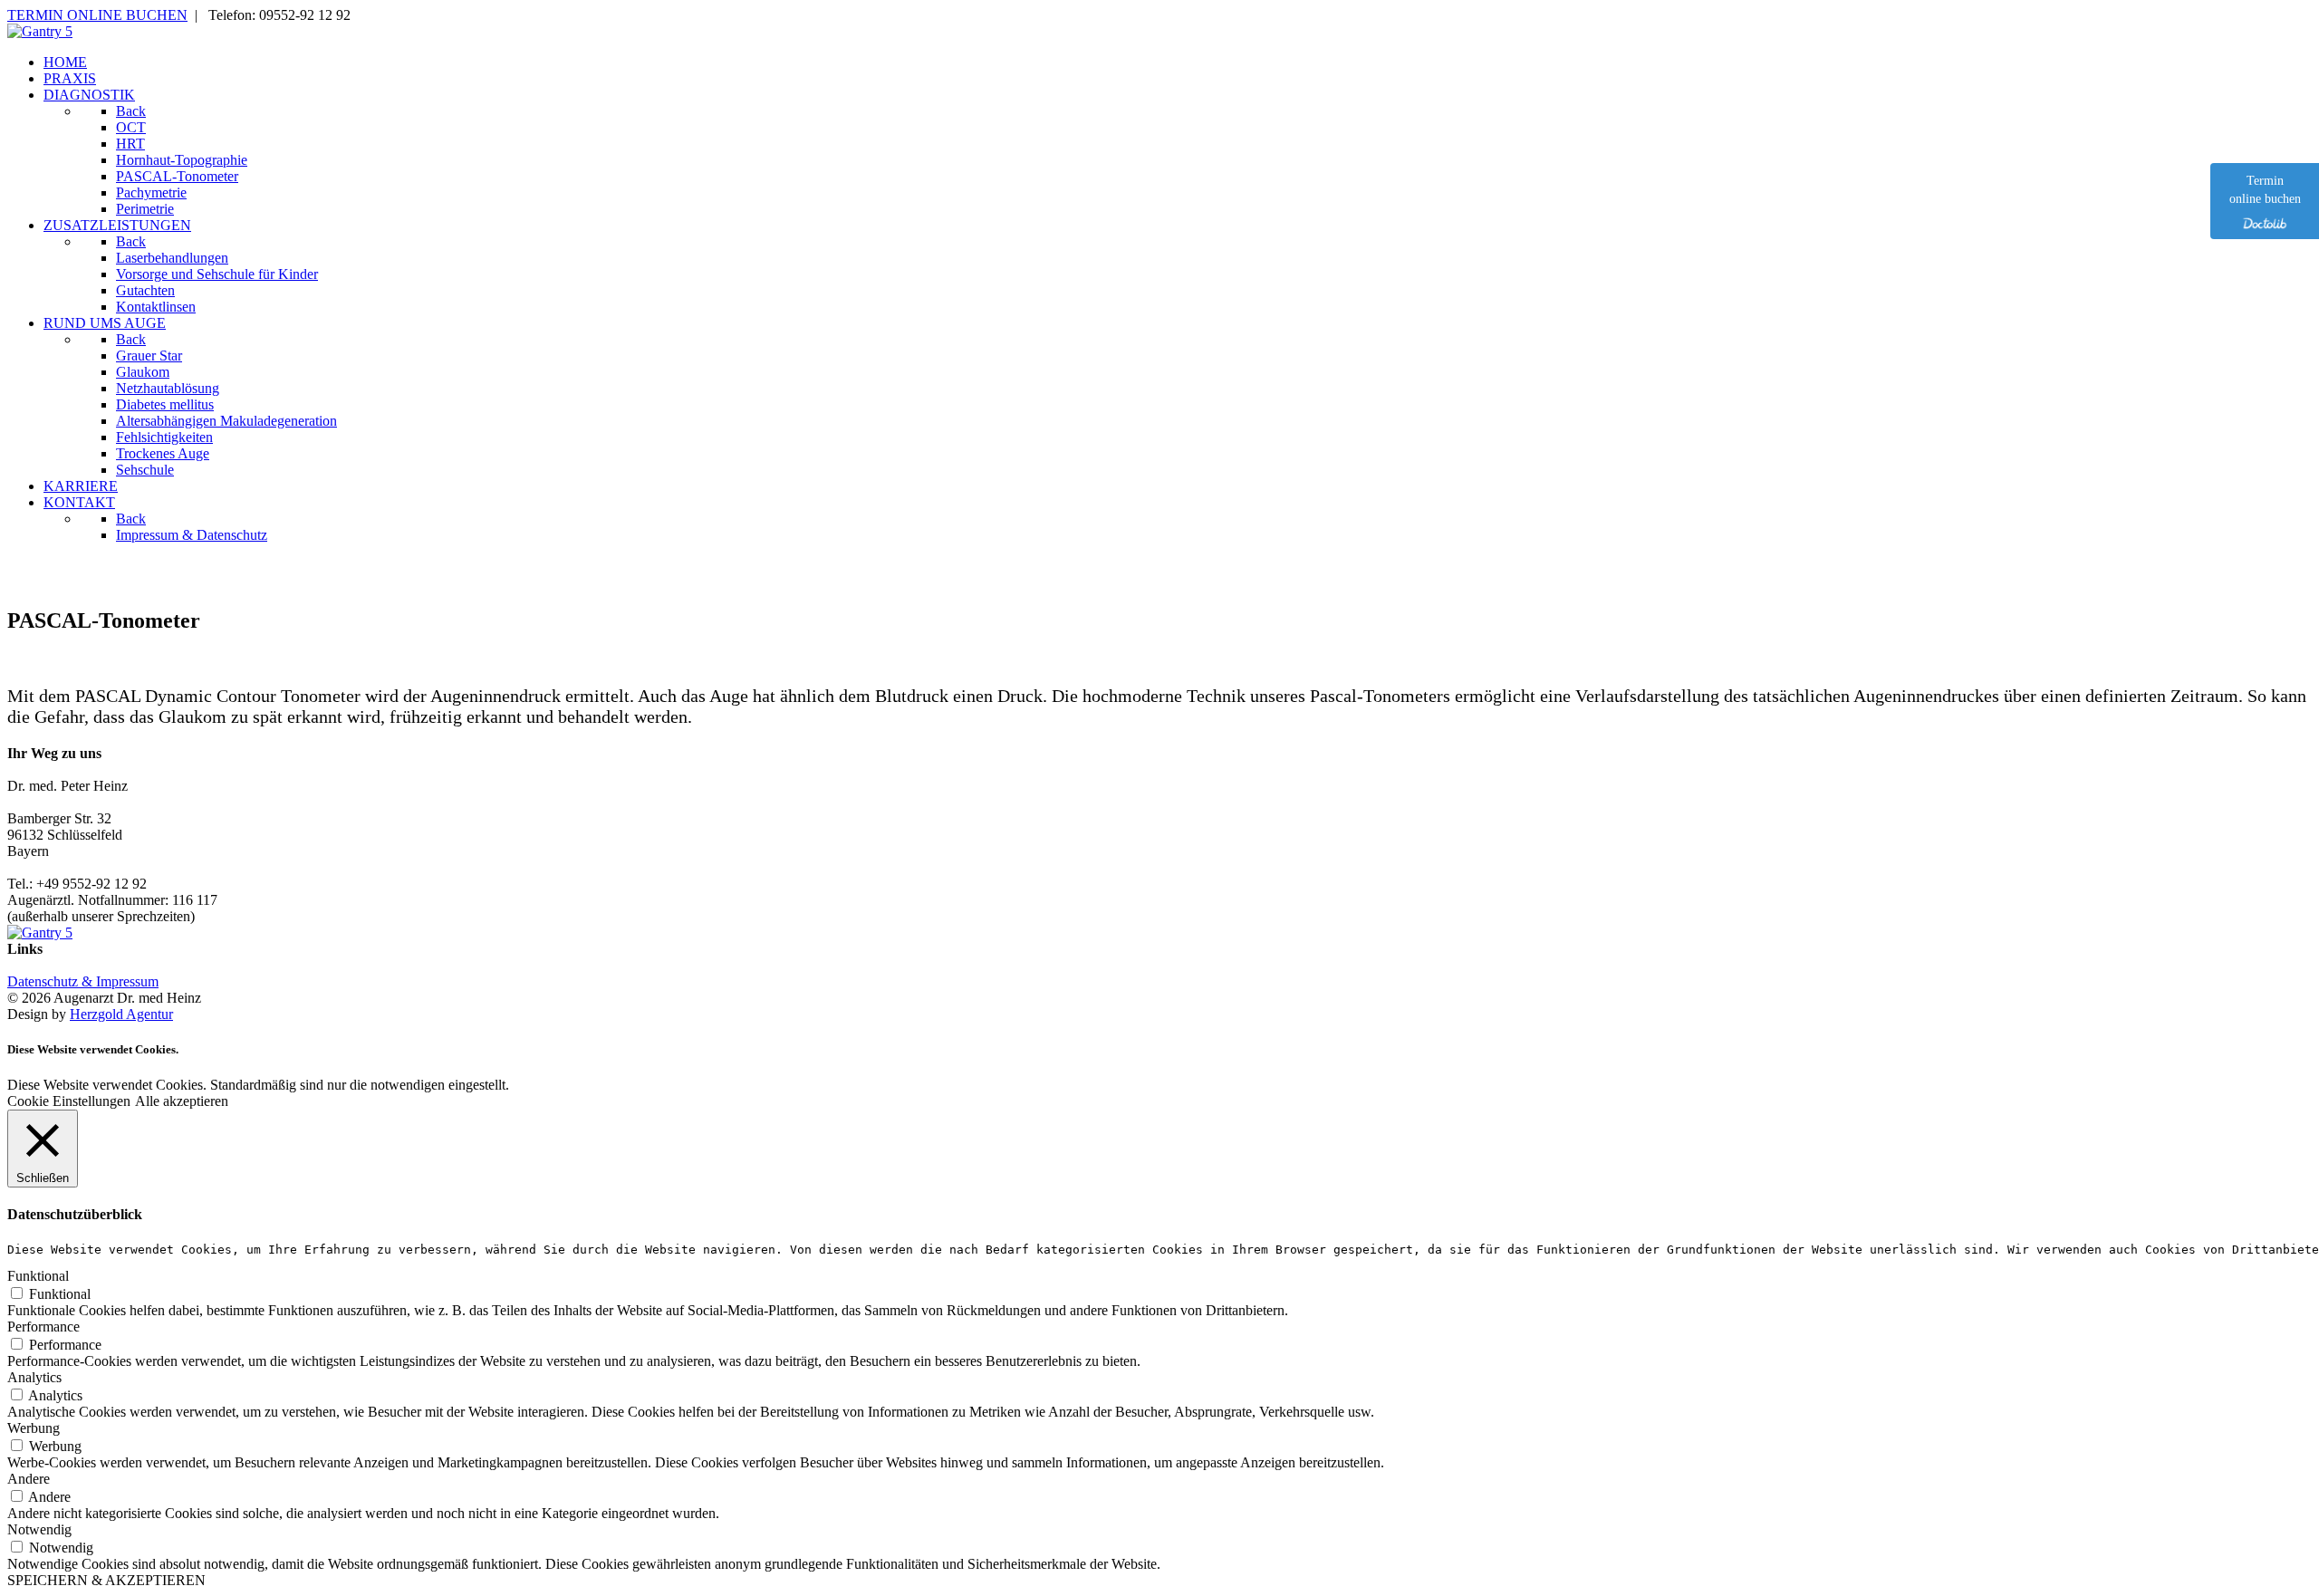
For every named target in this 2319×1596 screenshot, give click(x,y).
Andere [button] (29, 1479)
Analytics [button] (34, 1377)
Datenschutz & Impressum (83, 981)
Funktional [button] (38, 1276)
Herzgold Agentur (121, 1014)
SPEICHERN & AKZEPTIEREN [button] (106, 1580)
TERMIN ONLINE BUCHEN (97, 15)
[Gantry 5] (40, 31)
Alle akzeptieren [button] (182, 1101)
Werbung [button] (34, 1428)
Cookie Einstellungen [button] (69, 1101)
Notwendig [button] (39, 1529)
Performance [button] (43, 1327)
